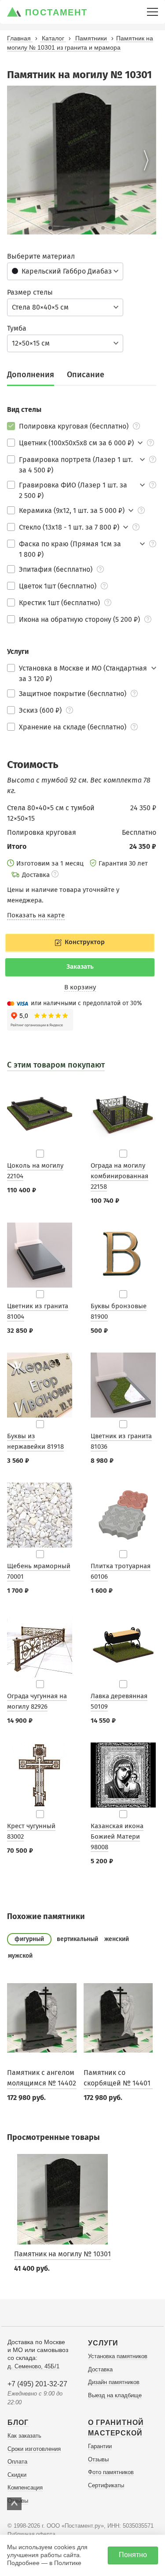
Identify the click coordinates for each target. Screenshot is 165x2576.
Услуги (103, 2343)
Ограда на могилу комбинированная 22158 (119, 1176)
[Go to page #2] (61, 228)
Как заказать (24, 2436)
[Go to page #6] (103, 228)
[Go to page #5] (92, 228)
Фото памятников (111, 2472)
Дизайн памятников (114, 2382)
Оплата (17, 2462)
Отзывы (98, 2459)
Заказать (80, 967)
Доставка (100, 2369)
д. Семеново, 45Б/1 (33, 2366)
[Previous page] (17, 160)
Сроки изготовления (34, 2449)
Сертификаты (106, 2485)
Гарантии (100, 2446)
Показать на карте (36, 915)
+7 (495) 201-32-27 (37, 2384)
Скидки (17, 2475)
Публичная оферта (31, 2534)
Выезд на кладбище (115, 2395)
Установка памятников (118, 2356)
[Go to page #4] (82, 228)
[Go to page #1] (50, 228)
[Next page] (146, 160)
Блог (18, 2423)
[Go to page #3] (71, 228)
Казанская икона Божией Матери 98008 (117, 1836)
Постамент (56, 12)
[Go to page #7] (114, 228)
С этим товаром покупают (56, 1065)
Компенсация (25, 2488)
